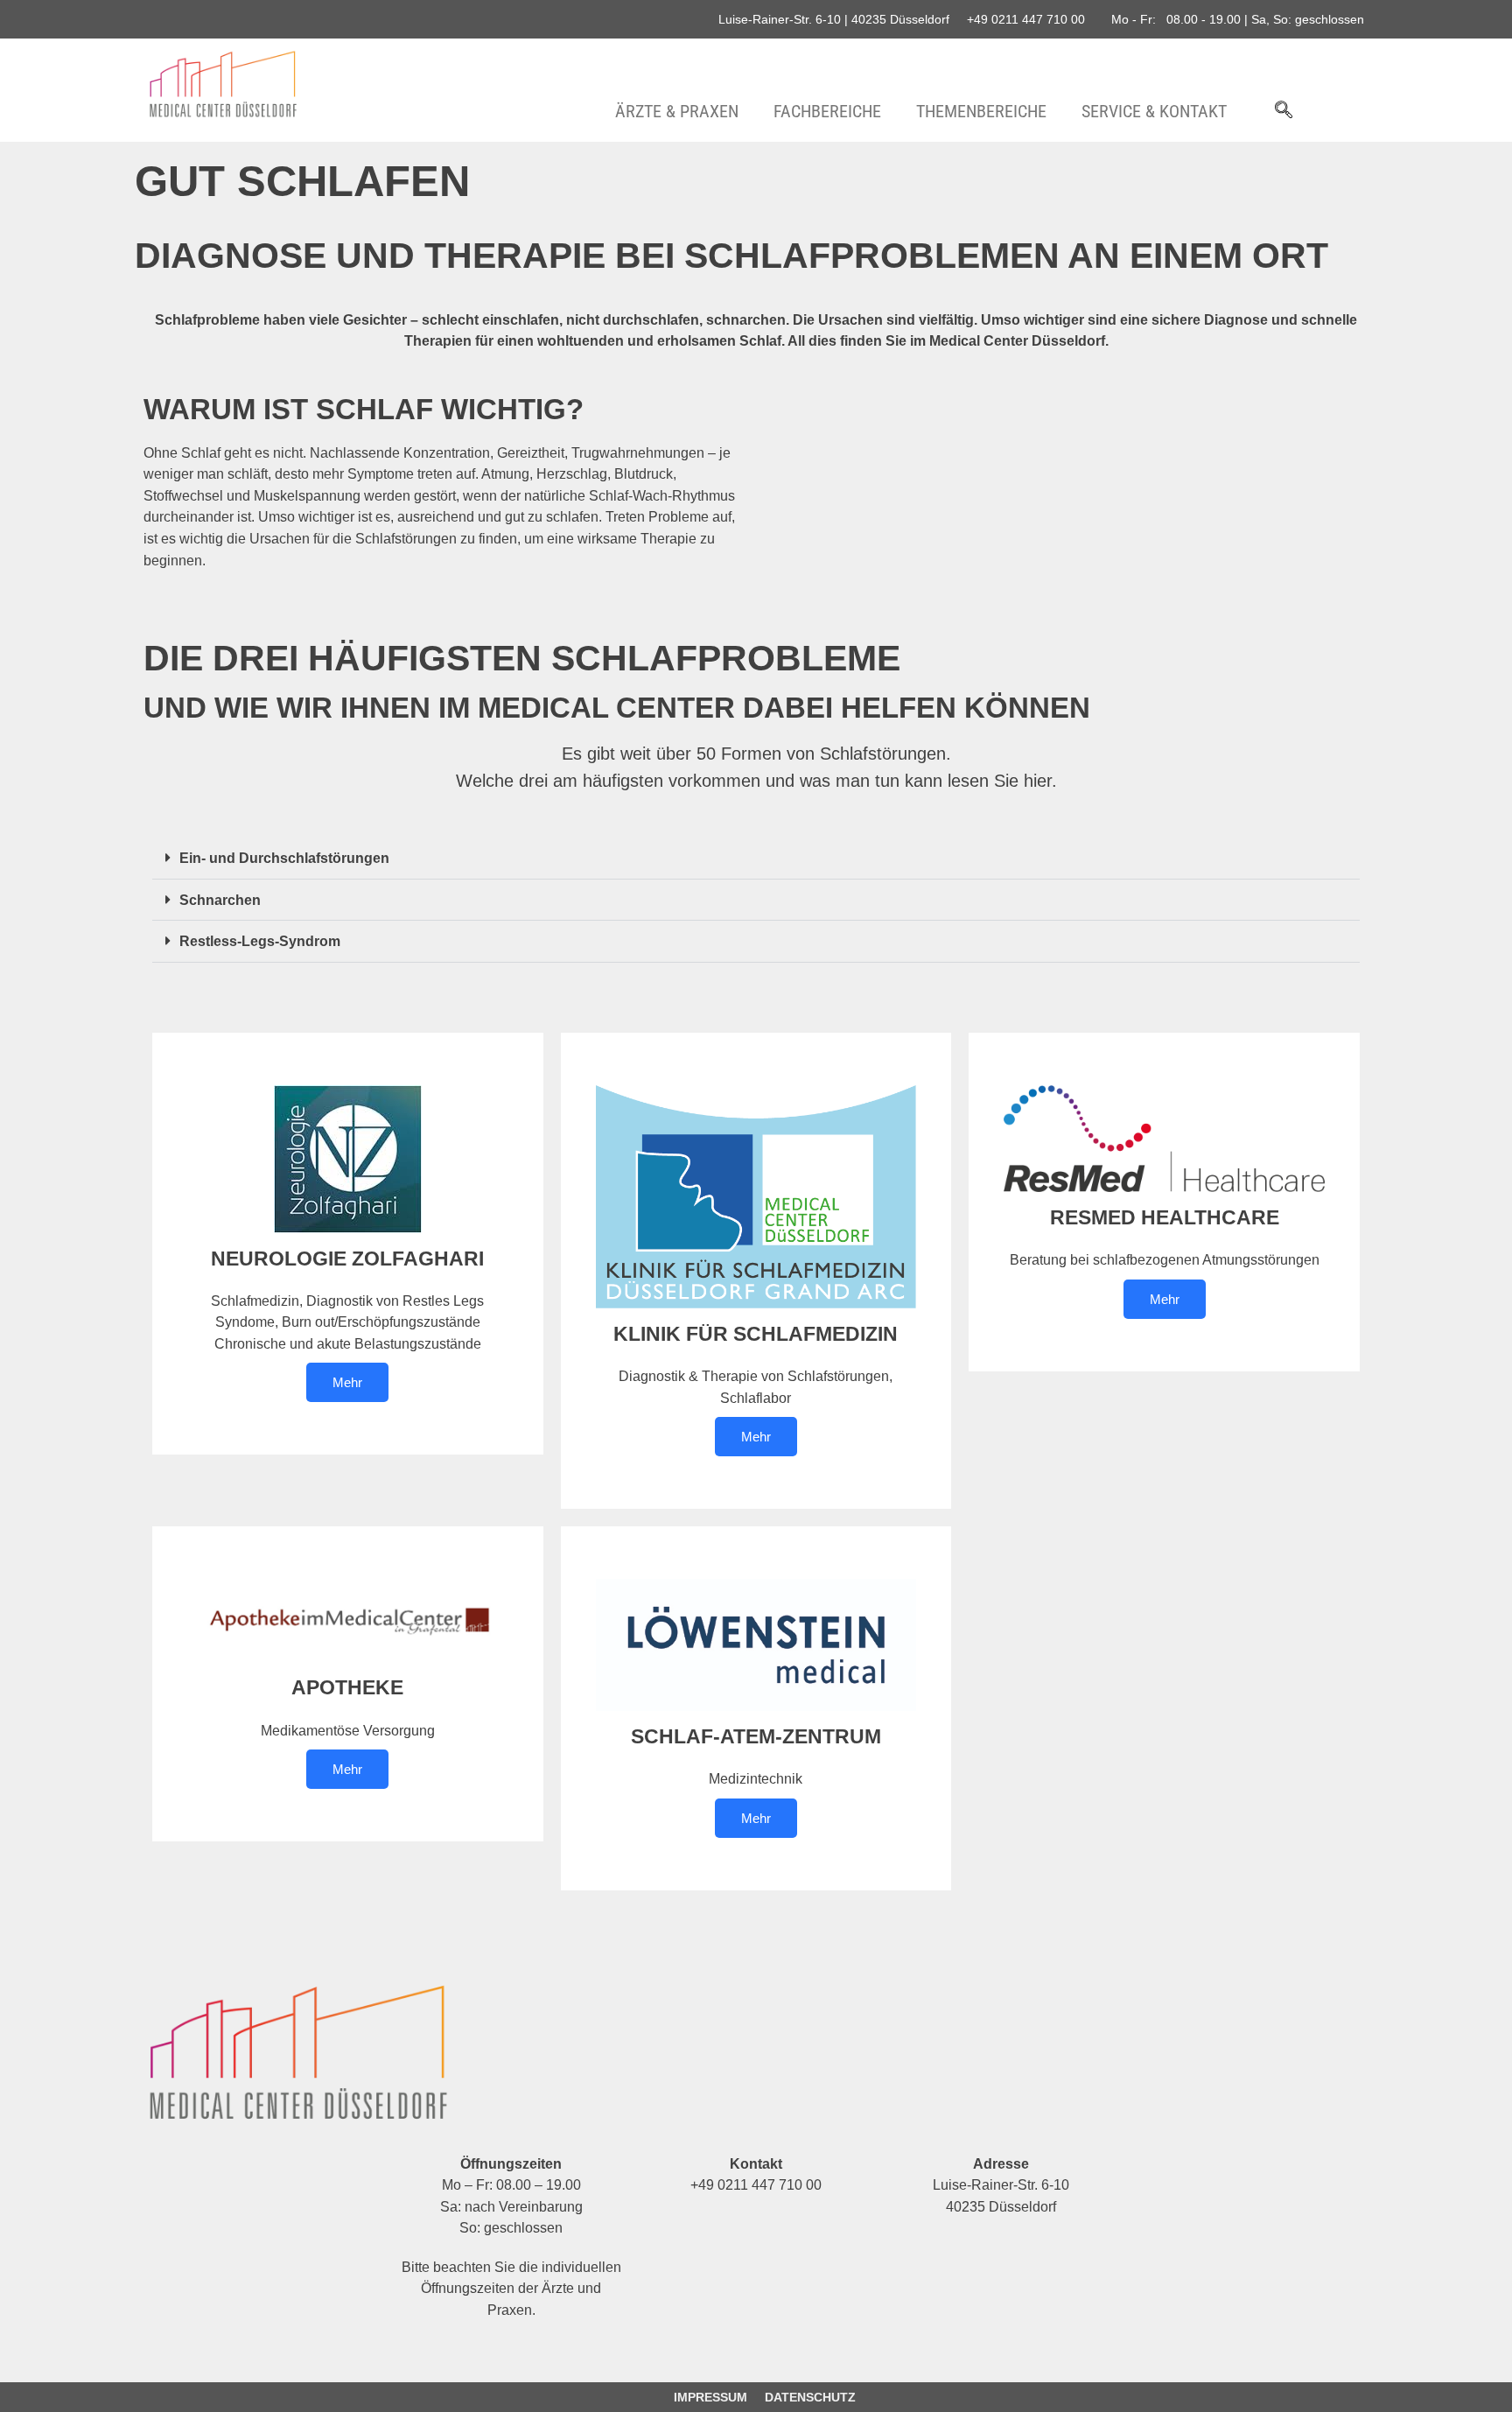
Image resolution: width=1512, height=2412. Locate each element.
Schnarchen (220, 900)
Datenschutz (810, 2397)
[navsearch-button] (1283, 111)
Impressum (710, 2397)
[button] (756, 858)
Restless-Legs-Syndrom (260, 941)
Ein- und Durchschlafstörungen (284, 858)
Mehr (347, 1382)
